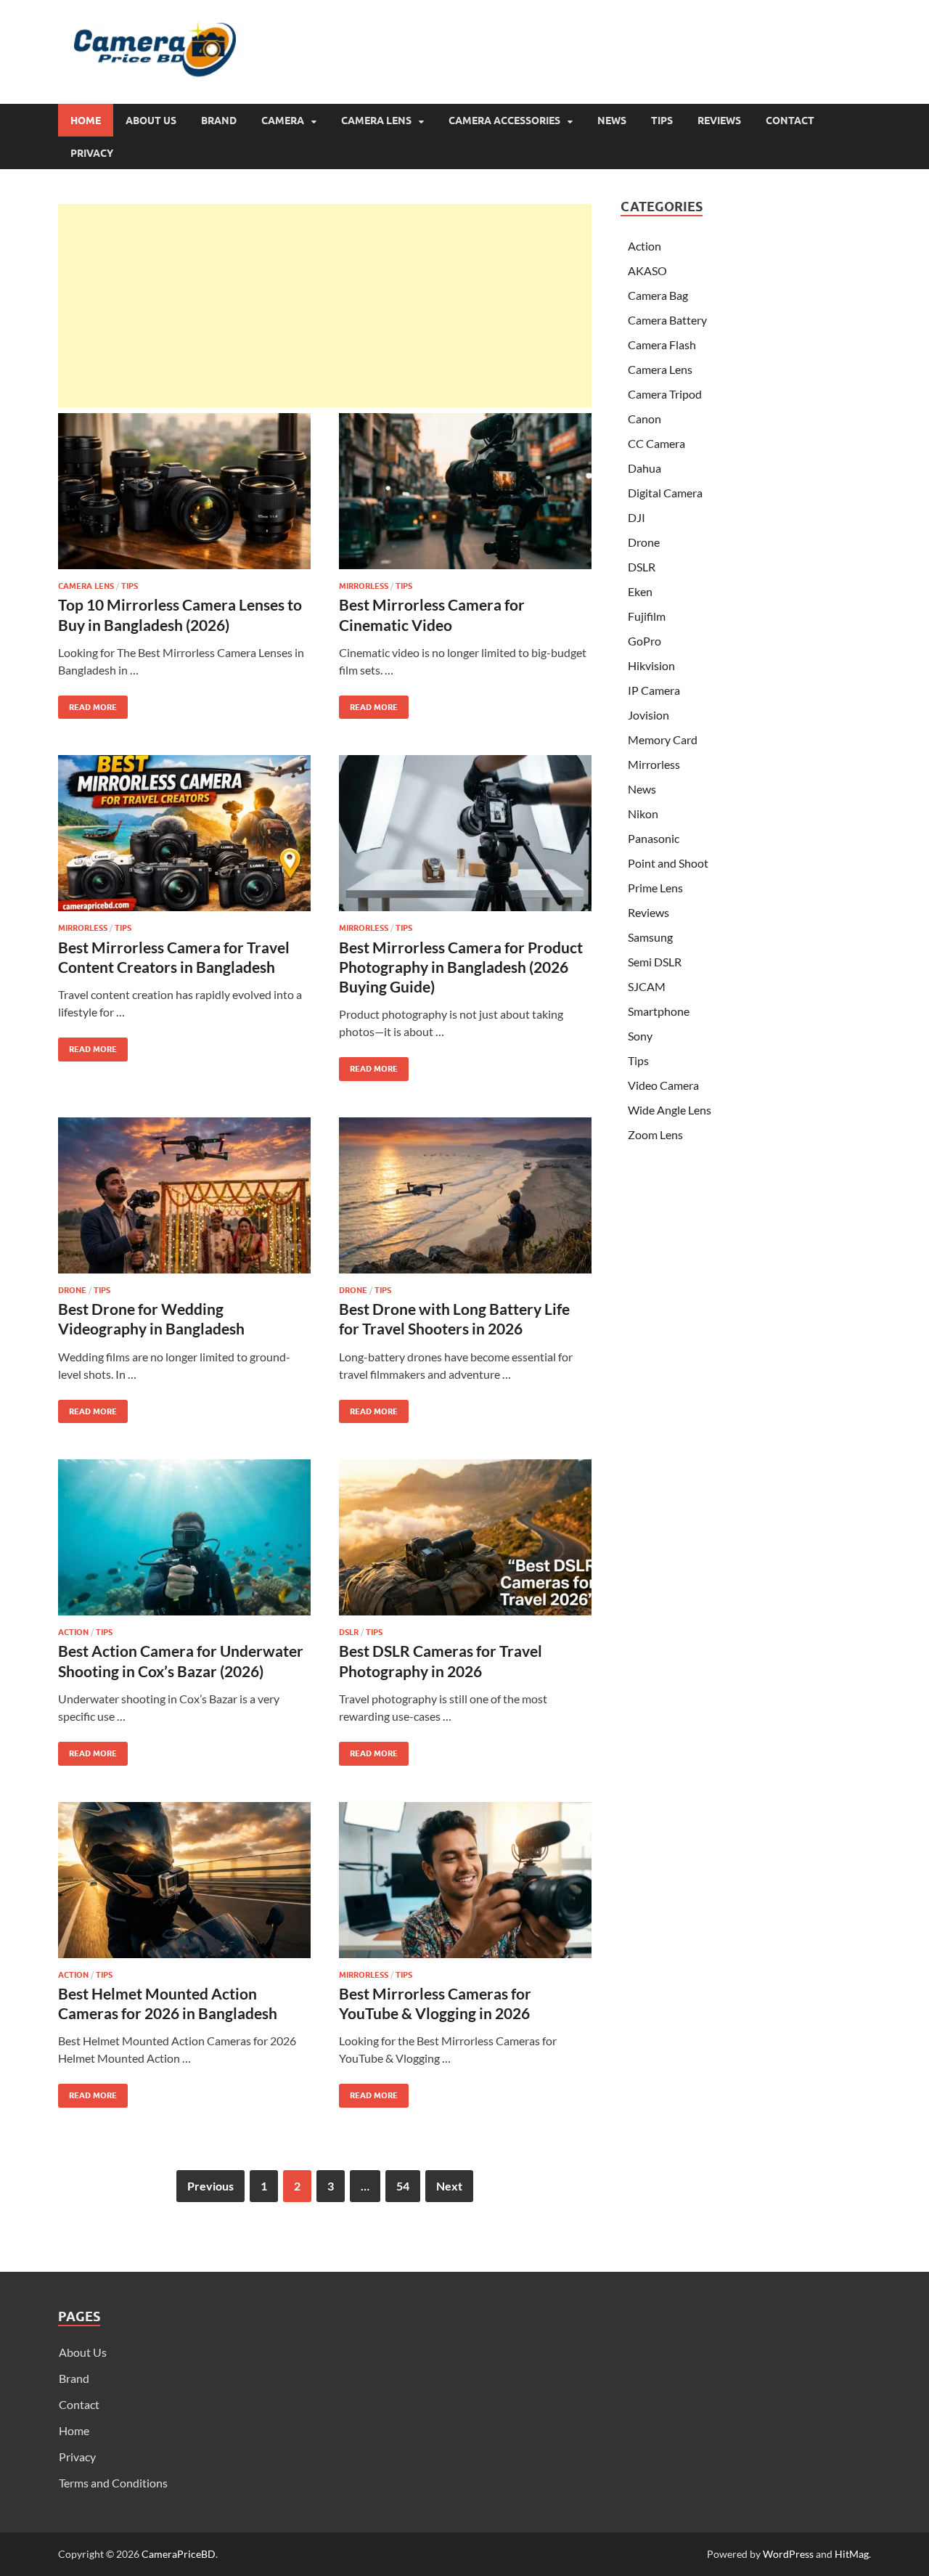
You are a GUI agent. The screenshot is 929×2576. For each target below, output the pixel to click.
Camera (283, 121)
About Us (151, 121)
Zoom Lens (655, 1134)
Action (73, 1632)
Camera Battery (667, 320)
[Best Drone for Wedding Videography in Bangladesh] (184, 1195)
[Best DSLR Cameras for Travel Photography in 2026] (465, 1537)
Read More (87, 704)
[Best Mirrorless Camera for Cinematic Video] (465, 491)
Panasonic (654, 838)
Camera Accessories (504, 121)
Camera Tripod (665, 394)
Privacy (92, 153)
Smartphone (659, 1011)
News (612, 121)
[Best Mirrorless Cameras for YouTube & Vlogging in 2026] (465, 1880)
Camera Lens (376, 121)
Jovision (648, 715)
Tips (662, 121)
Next (449, 2186)
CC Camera (656, 443)
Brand (219, 121)
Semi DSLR (655, 962)
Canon (644, 419)
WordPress (788, 2554)
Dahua (644, 468)
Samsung (650, 937)
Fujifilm (647, 616)
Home (86, 121)
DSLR (349, 1632)
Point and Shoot (668, 863)
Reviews (719, 121)
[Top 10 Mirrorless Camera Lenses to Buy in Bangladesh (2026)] (184, 491)
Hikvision (651, 665)
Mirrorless (364, 586)
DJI (637, 517)
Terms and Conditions (113, 2483)
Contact (790, 121)
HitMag (852, 2554)
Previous (210, 2186)
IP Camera (654, 690)
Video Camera (663, 1085)
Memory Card (663, 739)
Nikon (643, 814)
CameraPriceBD (179, 2554)
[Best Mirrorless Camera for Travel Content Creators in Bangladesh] (184, 833)
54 (403, 2186)
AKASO (647, 270)
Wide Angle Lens (670, 1110)
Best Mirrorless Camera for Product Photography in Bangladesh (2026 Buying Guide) (461, 967)
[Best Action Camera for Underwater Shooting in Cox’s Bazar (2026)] (184, 1537)
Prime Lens (655, 888)
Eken (640, 591)
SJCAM (647, 986)
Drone (72, 1290)
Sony (640, 1036)
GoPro (644, 641)
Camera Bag (658, 295)
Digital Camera (665, 493)
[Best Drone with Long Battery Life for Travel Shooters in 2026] (465, 1195)
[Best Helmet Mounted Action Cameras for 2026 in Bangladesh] (184, 1880)
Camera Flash (662, 345)
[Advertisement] (325, 306)
